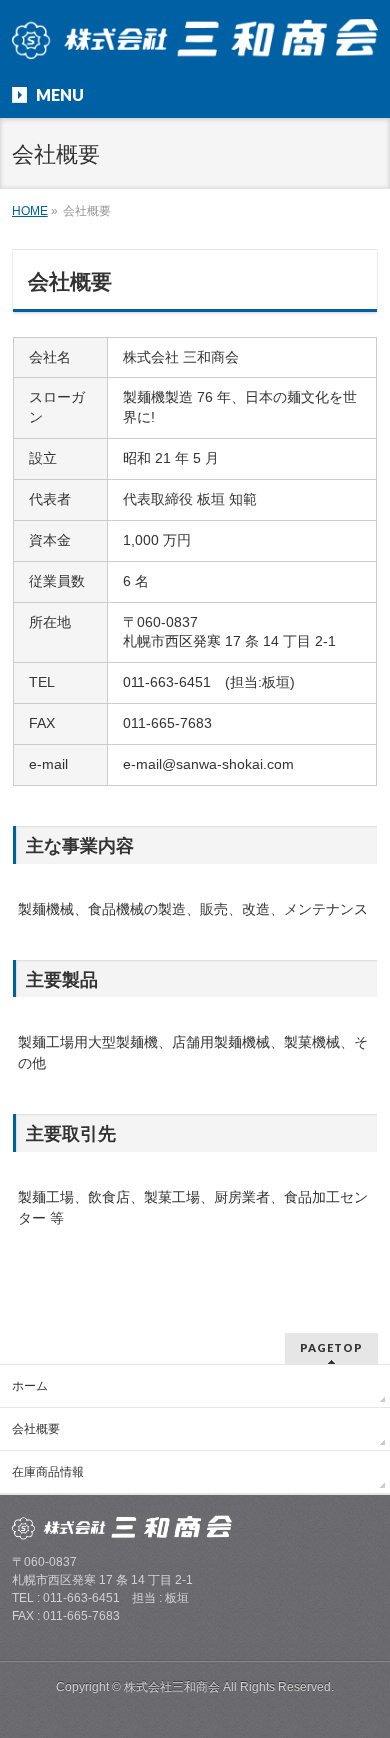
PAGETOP (331, 1347)
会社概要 (36, 1429)
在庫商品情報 (48, 1472)
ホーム (30, 1386)
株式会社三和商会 (172, 1687)
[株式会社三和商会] (195, 37)
